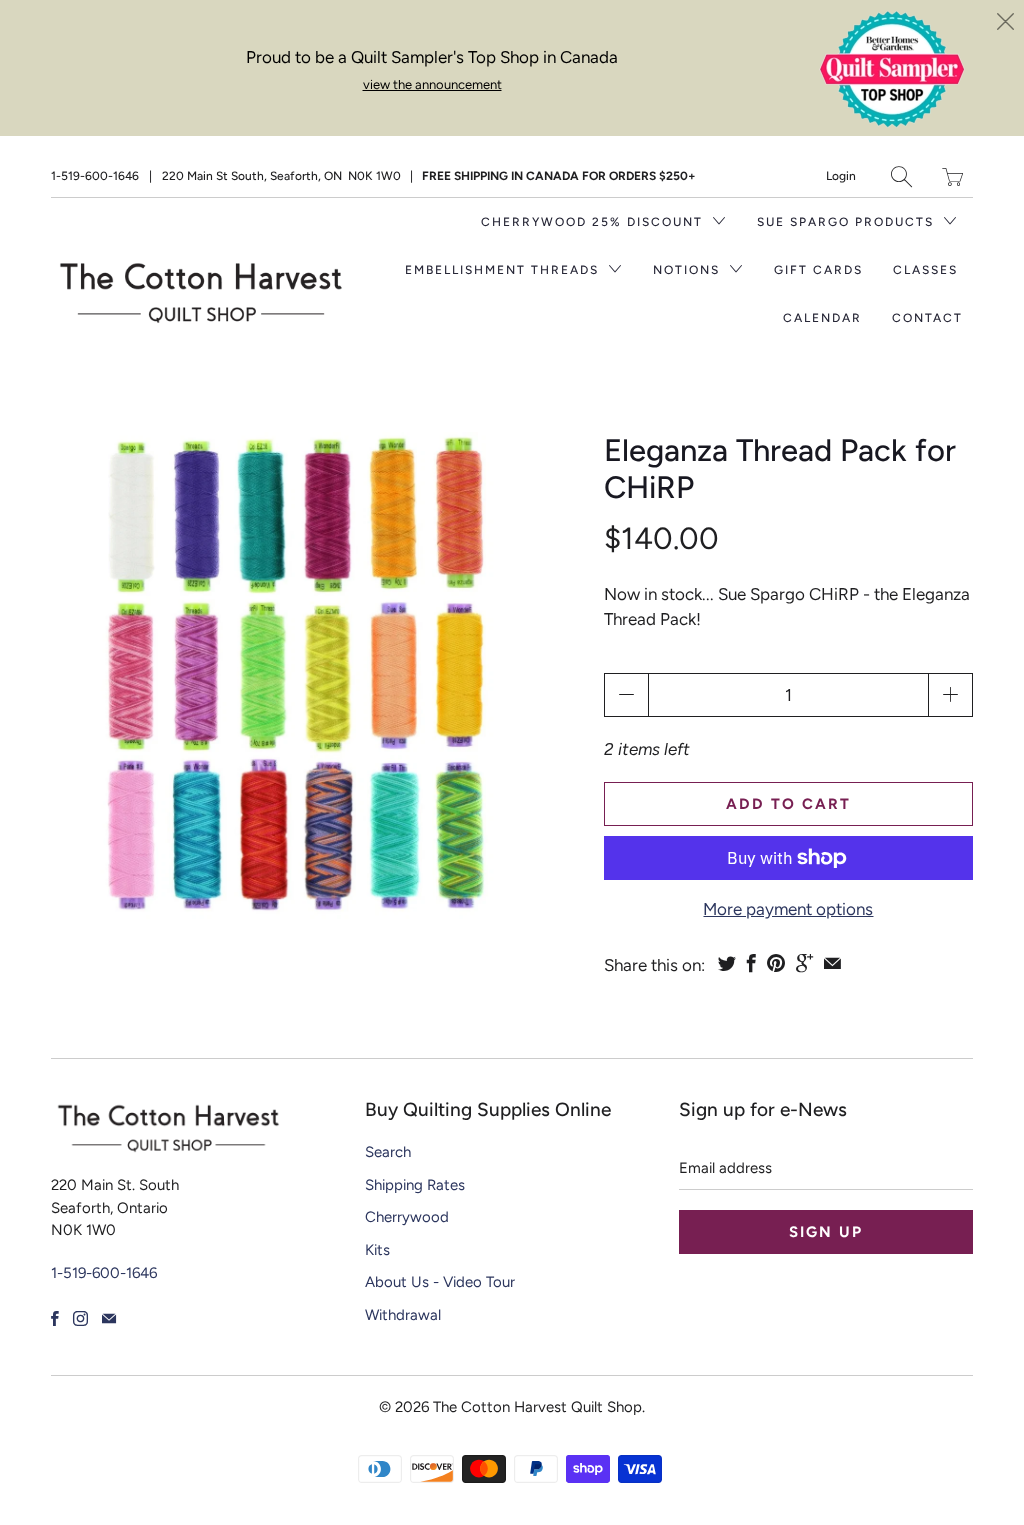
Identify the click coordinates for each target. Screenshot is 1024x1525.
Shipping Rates (415, 1185)
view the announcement (432, 84)
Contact (927, 318)
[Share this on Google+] (804, 963)
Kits (377, 1250)
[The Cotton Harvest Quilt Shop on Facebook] (55, 1318)
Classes (925, 270)
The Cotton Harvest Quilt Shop (537, 1407)
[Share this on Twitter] (727, 963)
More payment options (788, 909)
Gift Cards (818, 270)
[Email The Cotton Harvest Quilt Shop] (109, 1318)
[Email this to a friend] (832, 963)
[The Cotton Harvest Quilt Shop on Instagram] (80, 1318)
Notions (689, 270)
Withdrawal (403, 1315)
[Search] (901, 176)
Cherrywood (407, 1217)
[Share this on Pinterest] (776, 963)
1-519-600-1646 (95, 176)
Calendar (822, 318)
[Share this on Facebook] (751, 963)
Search (388, 1152)
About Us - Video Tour (440, 1282)
